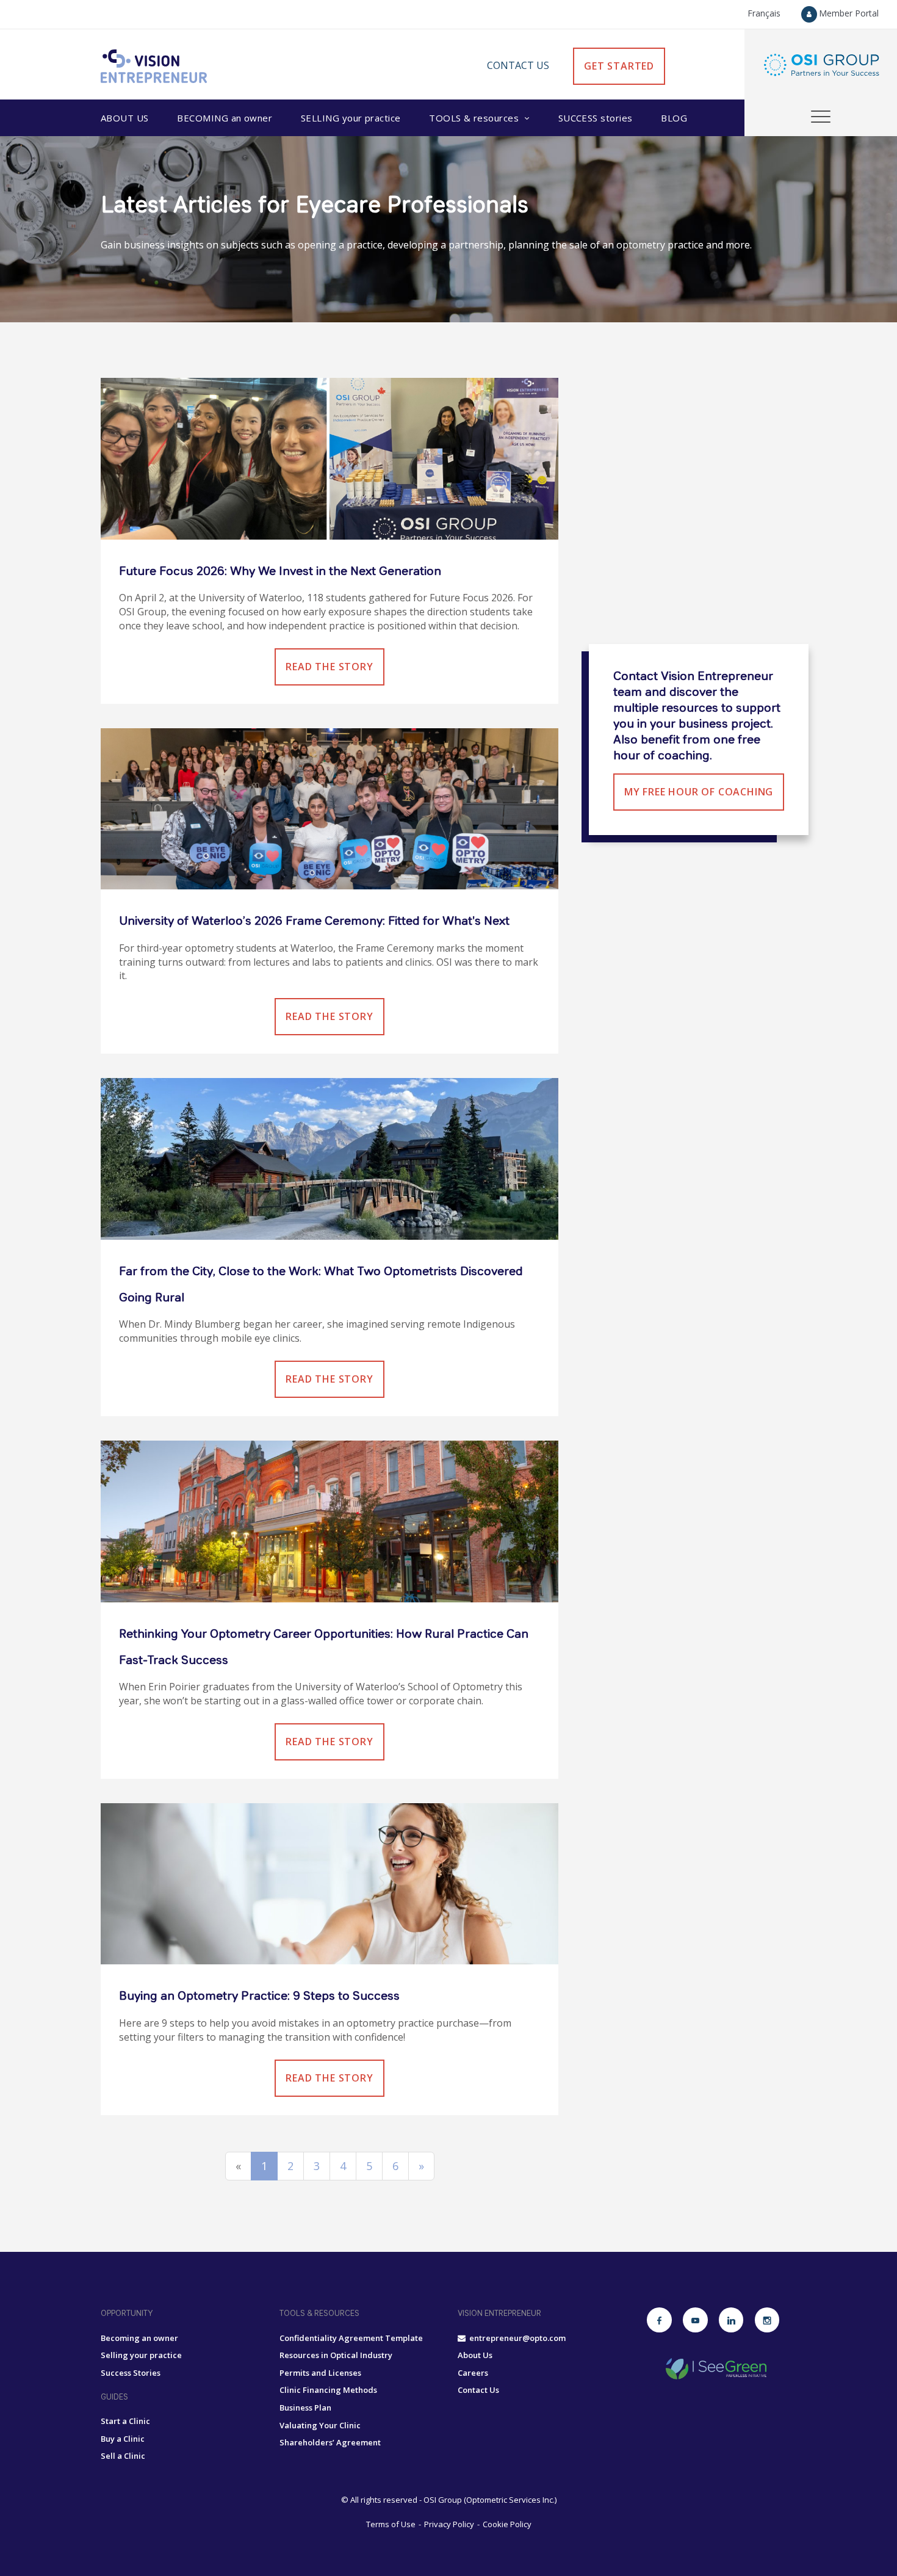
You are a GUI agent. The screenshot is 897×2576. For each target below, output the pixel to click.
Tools (474, 118)
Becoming (225, 118)
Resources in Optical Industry (336, 2355)
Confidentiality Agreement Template (351, 2338)
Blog (674, 118)
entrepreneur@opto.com (516, 2338)
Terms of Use (391, 2524)
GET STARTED (619, 66)
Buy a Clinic (123, 2439)
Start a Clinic (125, 2421)
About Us (125, 118)
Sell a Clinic (123, 2456)
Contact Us (518, 65)
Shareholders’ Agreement (330, 2442)
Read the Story (329, 667)
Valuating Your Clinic (320, 2425)
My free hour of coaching (699, 792)
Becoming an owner (139, 2338)
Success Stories (131, 2373)
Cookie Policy (507, 2524)
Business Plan (305, 2408)
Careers (473, 2373)
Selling (351, 118)
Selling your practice (141, 2355)
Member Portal (849, 13)
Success (596, 118)
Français (764, 13)
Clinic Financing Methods (328, 2390)
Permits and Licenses (320, 2373)
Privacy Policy (449, 2524)
